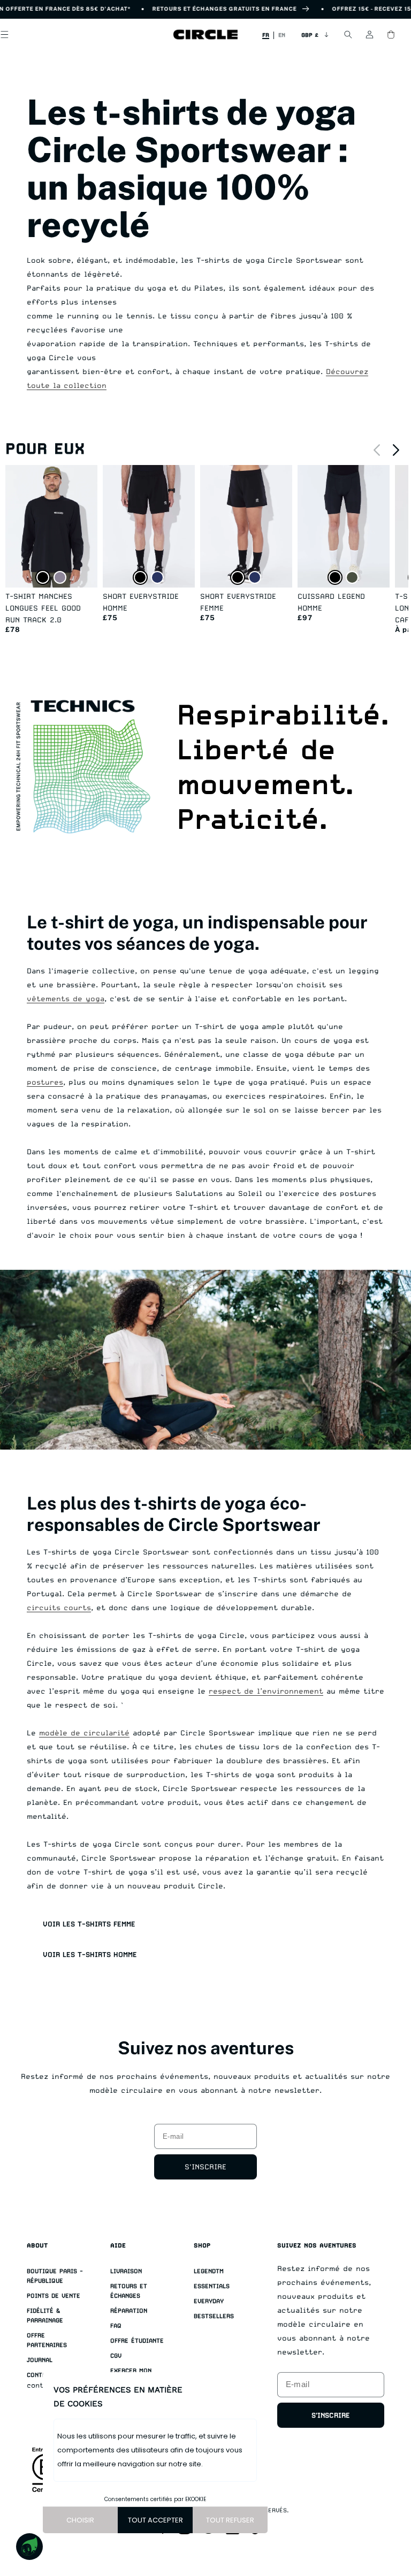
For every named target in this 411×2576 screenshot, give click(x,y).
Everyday (209, 2301)
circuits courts (59, 1607)
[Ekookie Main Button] (29, 2547)
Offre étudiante (137, 2341)
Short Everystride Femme (238, 602)
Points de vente (54, 2296)
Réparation (129, 2311)
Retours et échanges (129, 2291)
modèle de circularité (84, 1733)
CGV (116, 2356)
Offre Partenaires (47, 2340)
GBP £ (310, 35)
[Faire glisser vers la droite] (396, 450)
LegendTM (209, 2271)
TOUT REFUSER (230, 2520)
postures (45, 1082)
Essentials (212, 2286)
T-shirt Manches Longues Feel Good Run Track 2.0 (43, 608)
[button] (348, 35)
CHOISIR (80, 2520)
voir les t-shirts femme (89, 1924)
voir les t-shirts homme (90, 1954)
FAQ (116, 2326)
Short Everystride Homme (141, 602)
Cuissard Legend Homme (331, 602)
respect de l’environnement (266, 1691)
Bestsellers (214, 2316)
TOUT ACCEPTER (155, 2520)
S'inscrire (205, 2167)
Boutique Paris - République (55, 2276)
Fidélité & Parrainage (45, 2316)
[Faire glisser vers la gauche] (377, 450)
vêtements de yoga (66, 999)
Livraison (126, 2271)
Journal (40, 2360)
